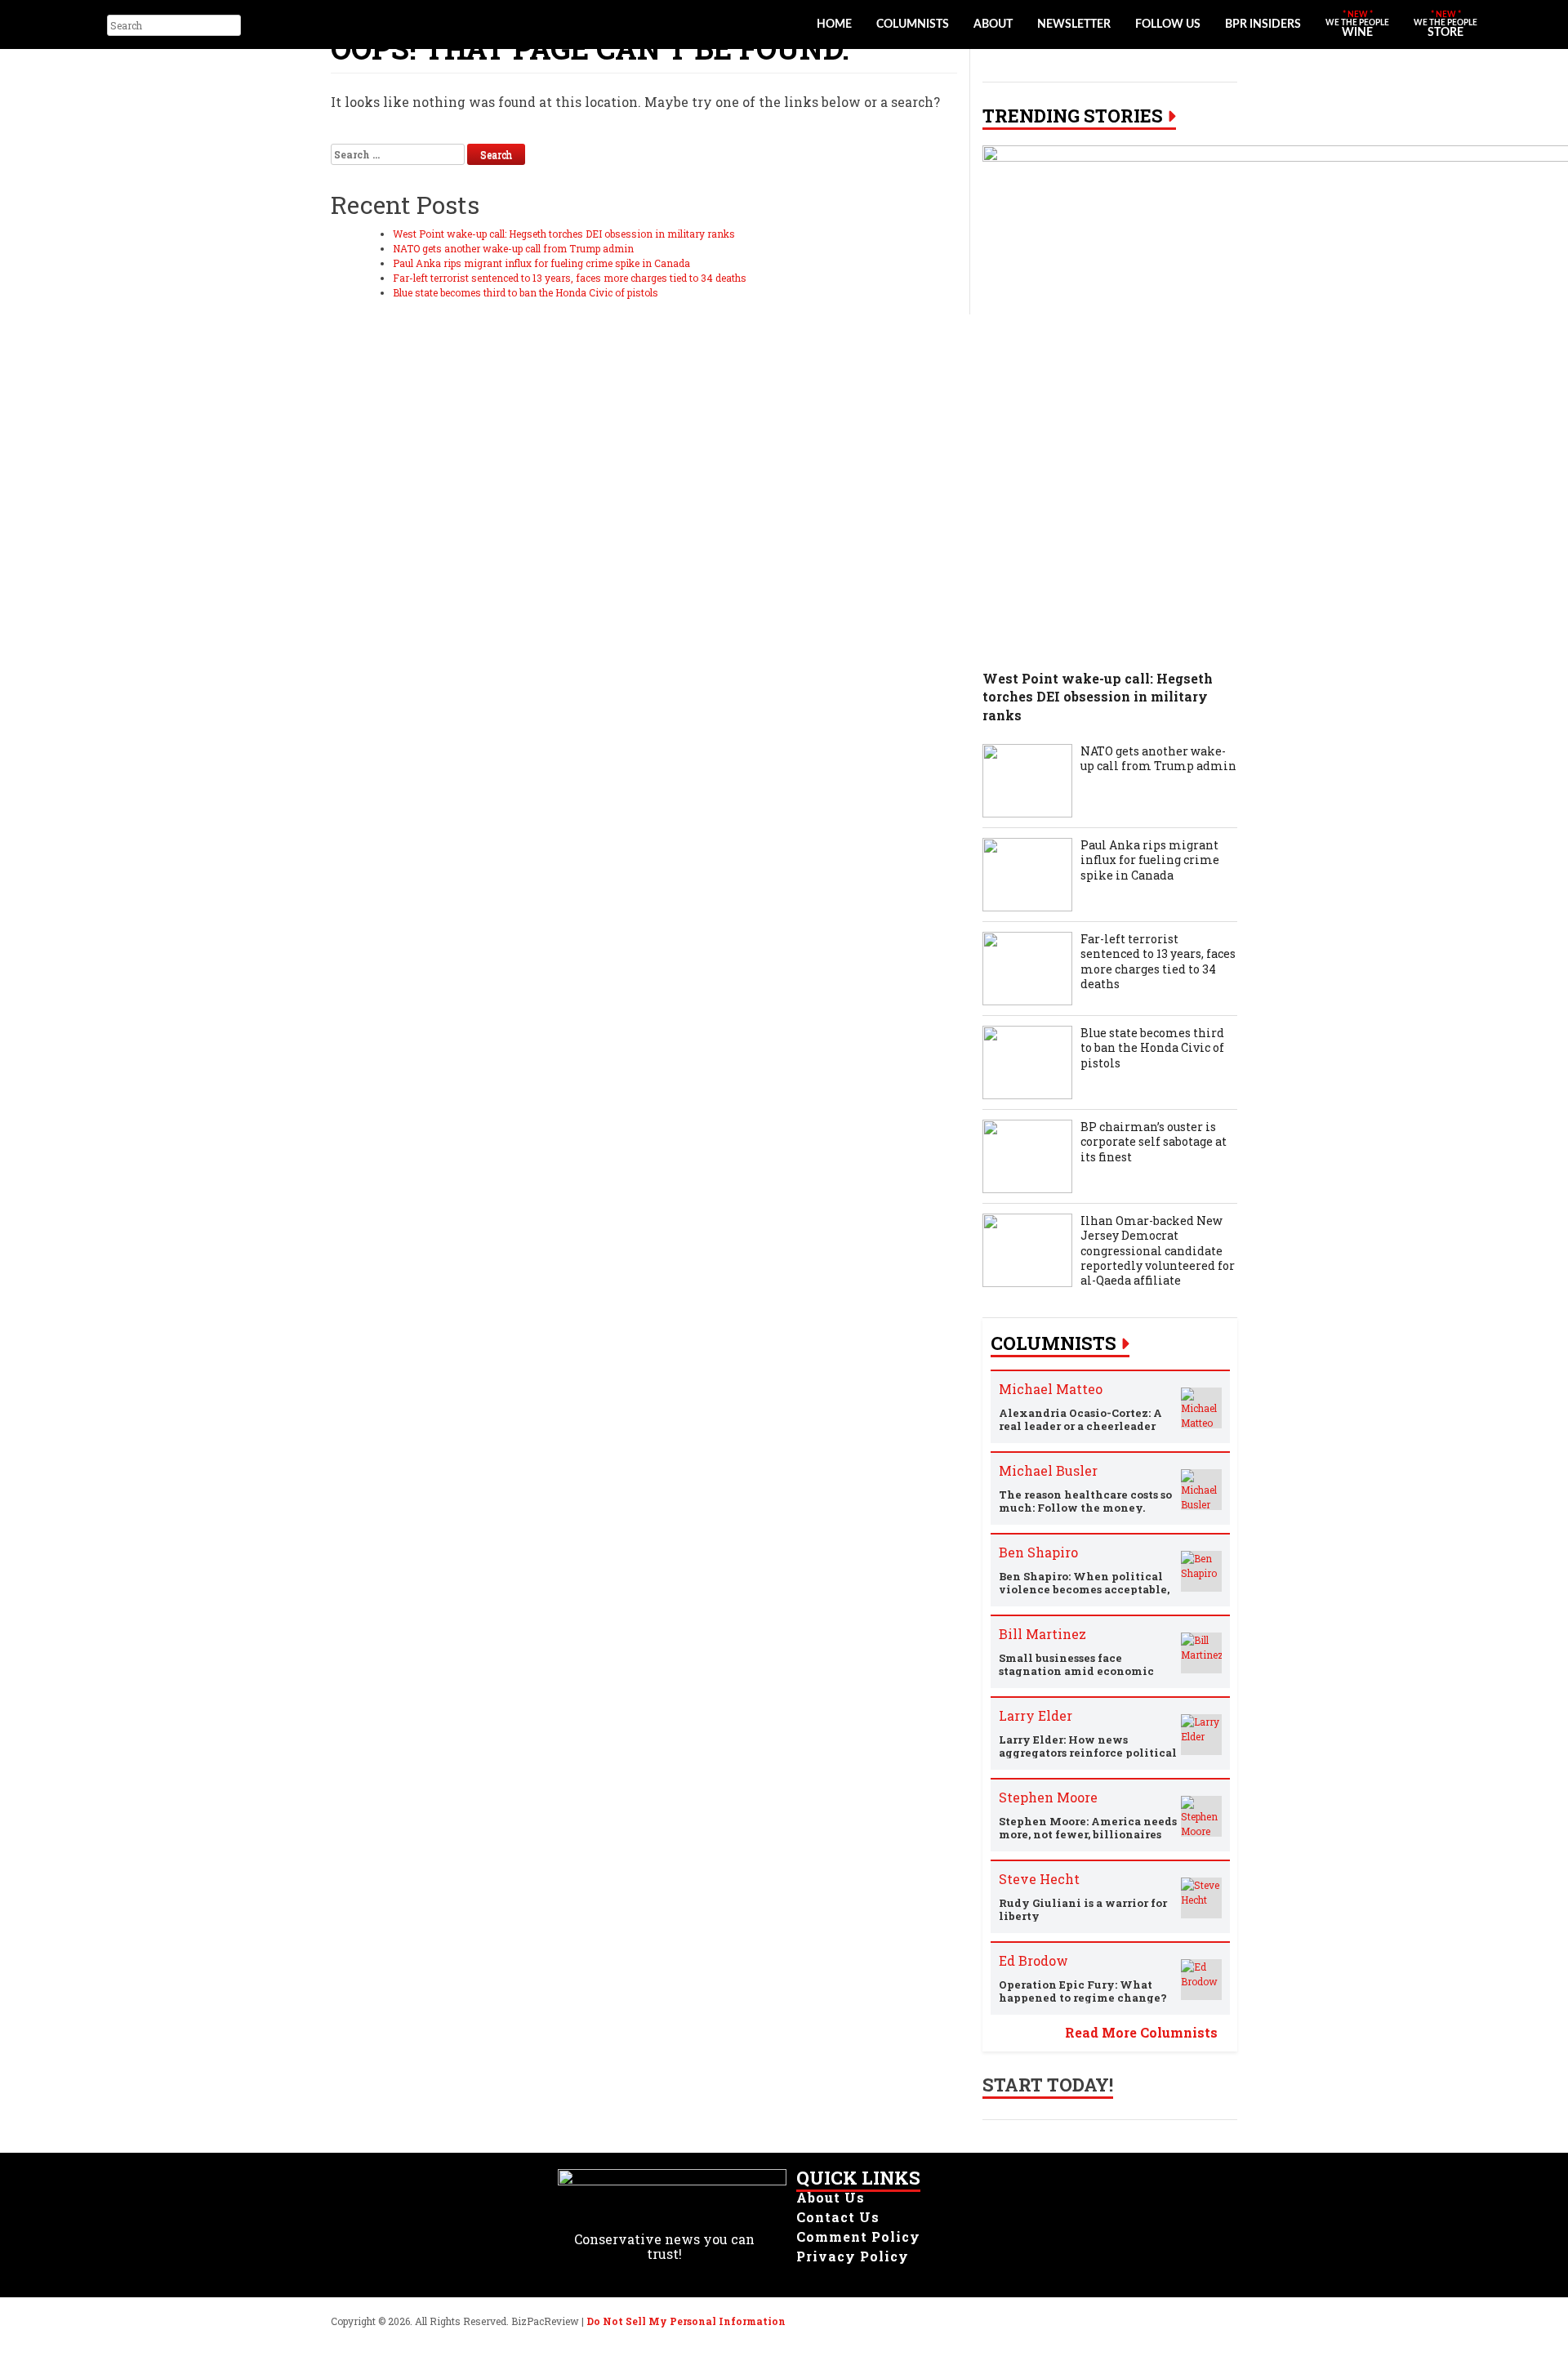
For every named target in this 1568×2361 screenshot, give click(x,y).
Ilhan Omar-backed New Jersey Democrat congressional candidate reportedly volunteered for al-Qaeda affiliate (1158, 1251)
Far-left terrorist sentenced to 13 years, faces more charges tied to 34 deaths (570, 278)
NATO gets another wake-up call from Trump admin (513, 248)
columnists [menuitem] (913, 25)
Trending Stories (1073, 116)
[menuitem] (1357, 25)
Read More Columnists (1141, 2032)
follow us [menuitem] (1168, 25)
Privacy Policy (853, 2256)
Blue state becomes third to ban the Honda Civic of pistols (526, 292)
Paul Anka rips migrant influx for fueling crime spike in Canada (541, 263)
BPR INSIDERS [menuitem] (1263, 25)
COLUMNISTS (1053, 1343)
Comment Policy (858, 2236)
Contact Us (838, 2217)
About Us (831, 2197)
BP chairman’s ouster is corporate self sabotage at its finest (1154, 1142)
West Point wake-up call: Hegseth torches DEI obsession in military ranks (564, 234)
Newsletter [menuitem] (1074, 25)
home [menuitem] (834, 25)
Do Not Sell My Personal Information (686, 2321)
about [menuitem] (993, 25)
